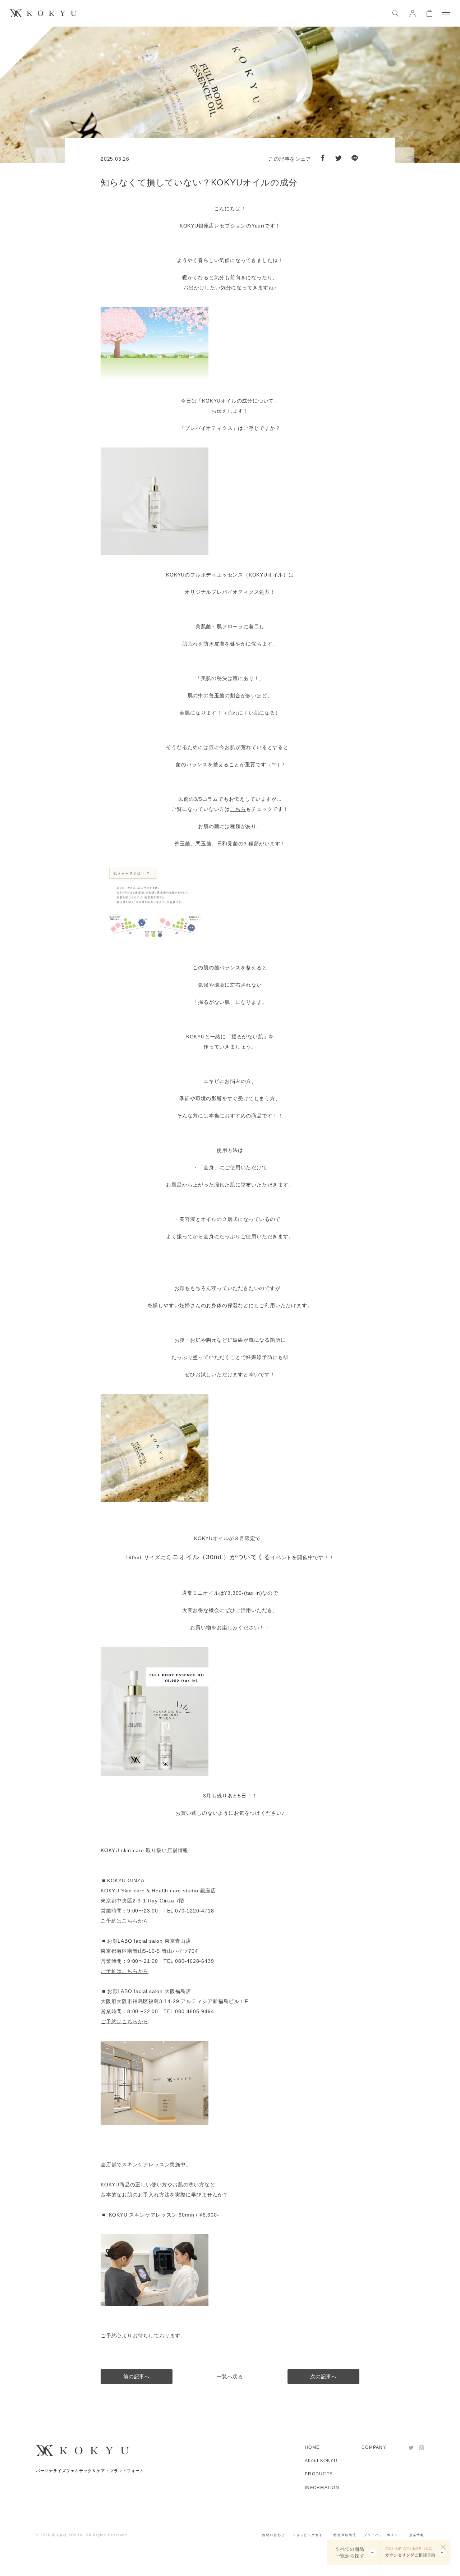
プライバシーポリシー (383, 2535)
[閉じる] (443, 2547)
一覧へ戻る (230, 2377)
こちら (238, 809)
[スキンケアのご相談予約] (415, 2552)
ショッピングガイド (309, 2535)
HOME (312, 2447)
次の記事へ (323, 2377)
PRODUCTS (319, 2474)
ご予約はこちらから (125, 1921)
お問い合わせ (273, 2535)
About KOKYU (321, 2461)
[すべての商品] (354, 2552)
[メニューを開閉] (446, 13)
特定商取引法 (345, 2535)
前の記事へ (137, 2377)
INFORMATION (322, 2488)
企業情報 (417, 2535)
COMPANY (374, 2447)
